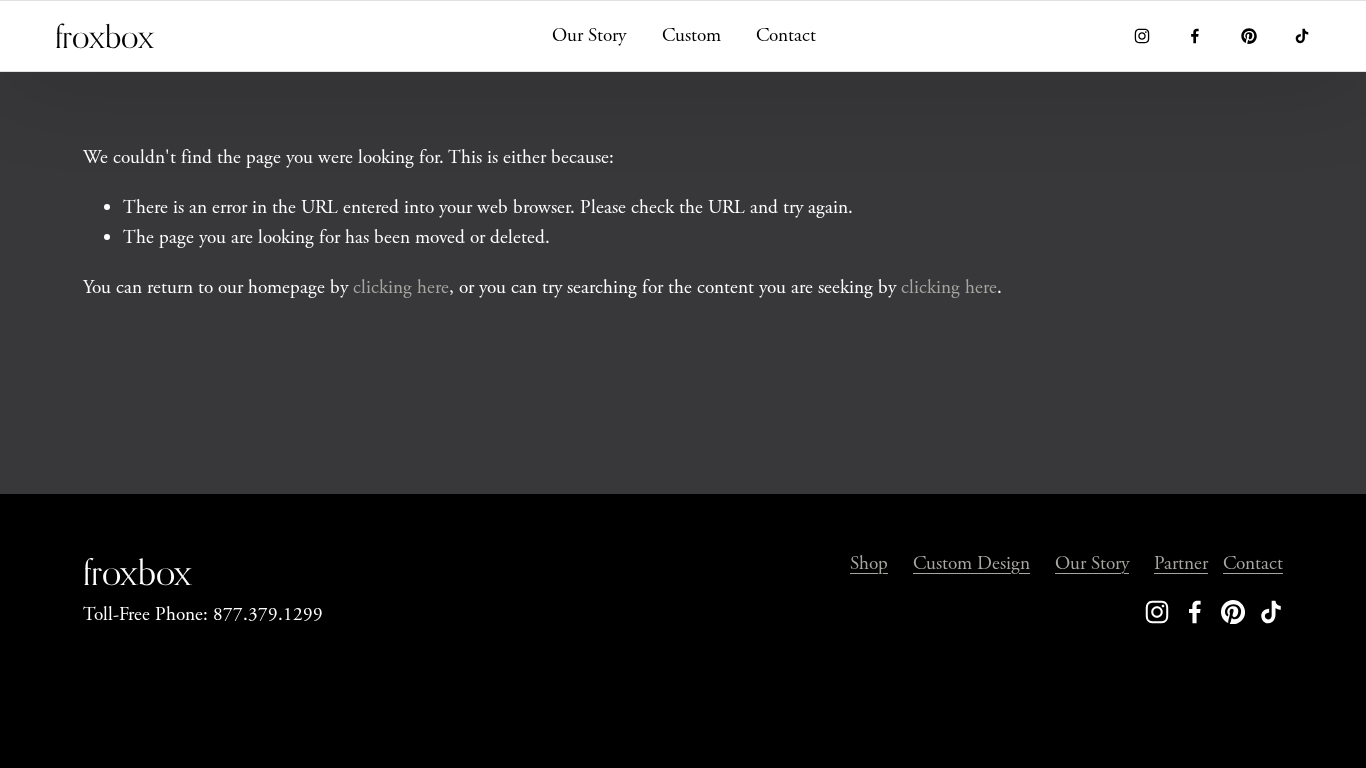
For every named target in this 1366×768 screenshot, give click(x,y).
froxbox (104, 36)
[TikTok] (1302, 36)
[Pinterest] (1249, 36)
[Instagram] (1142, 36)
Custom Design (971, 563)
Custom (691, 35)
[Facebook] (1195, 36)
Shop (869, 563)
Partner (1181, 563)
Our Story (589, 35)
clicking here (401, 287)
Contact (786, 35)
